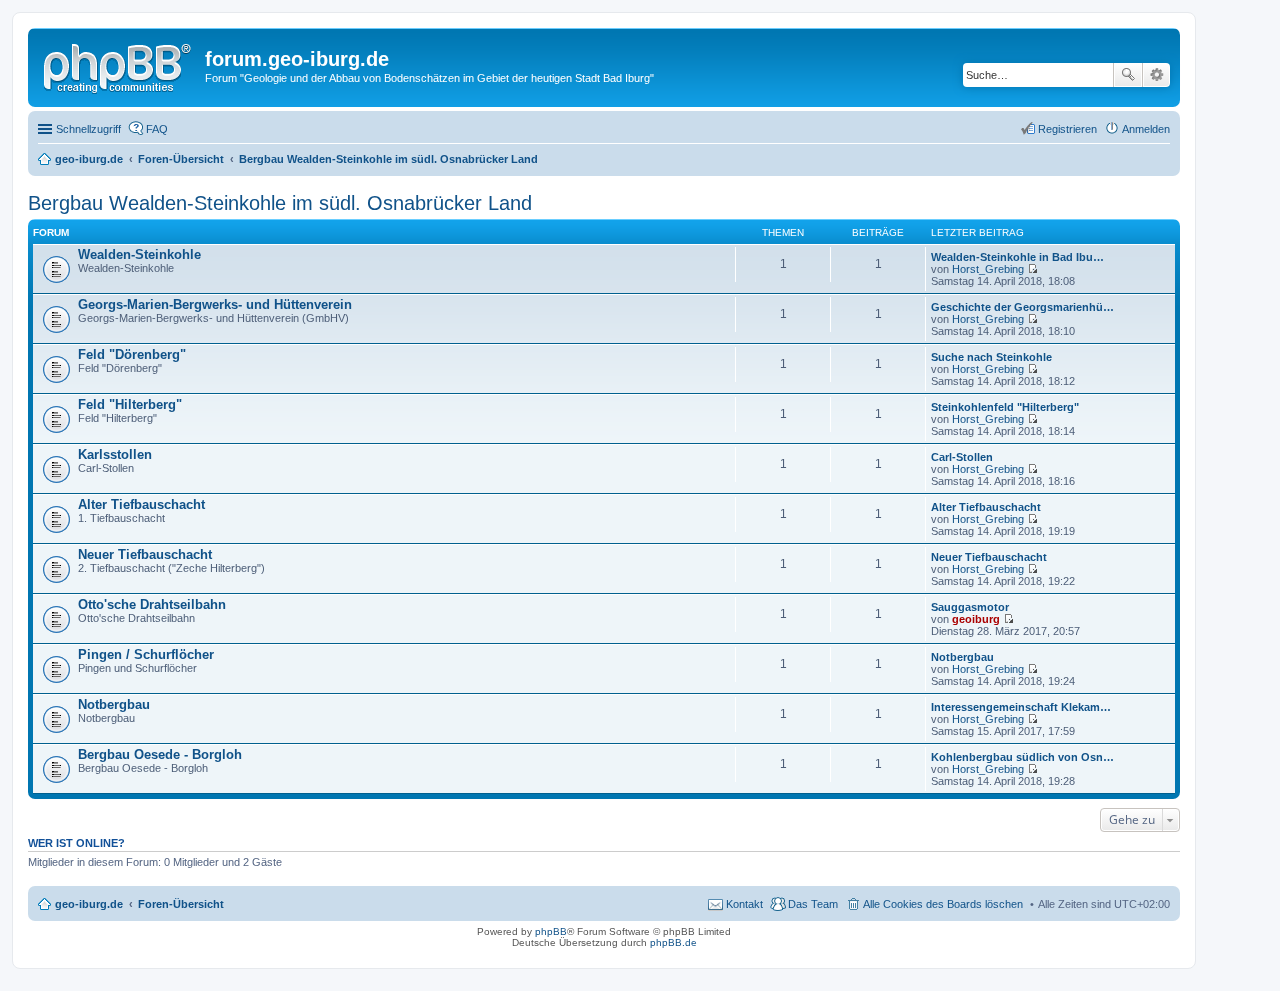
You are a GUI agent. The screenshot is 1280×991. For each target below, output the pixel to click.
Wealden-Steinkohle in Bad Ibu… (1017, 257)
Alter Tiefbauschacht (141, 504)
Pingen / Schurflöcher (146, 654)
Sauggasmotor (970, 607)
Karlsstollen (115, 454)
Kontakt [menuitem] (744, 904)
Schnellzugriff (88, 129)
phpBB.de (673, 942)
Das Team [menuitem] (813, 904)
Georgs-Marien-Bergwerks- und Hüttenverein (215, 304)
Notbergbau (962, 657)
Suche (1128, 75)
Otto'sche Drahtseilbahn (152, 604)
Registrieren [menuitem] (1067, 129)
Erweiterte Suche (1156, 75)
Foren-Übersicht (181, 904)
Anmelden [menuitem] (1146, 129)
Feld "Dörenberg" (132, 354)
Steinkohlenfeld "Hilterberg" (1005, 407)
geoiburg (976, 619)
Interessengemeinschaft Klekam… (1021, 707)
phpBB (551, 931)
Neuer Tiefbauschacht (145, 554)
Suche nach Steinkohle (991, 357)
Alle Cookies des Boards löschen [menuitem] (943, 904)
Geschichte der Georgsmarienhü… (1022, 307)
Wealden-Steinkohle (139, 254)
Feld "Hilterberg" (130, 404)
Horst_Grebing (988, 269)
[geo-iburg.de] (119, 65)
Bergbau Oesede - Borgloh (160, 754)
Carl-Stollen (962, 457)
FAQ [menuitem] (157, 129)
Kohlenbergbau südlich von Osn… (1022, 757)
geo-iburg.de (89, 904)
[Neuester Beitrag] (1032, 269)
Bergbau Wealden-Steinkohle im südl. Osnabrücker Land (280, 203)
